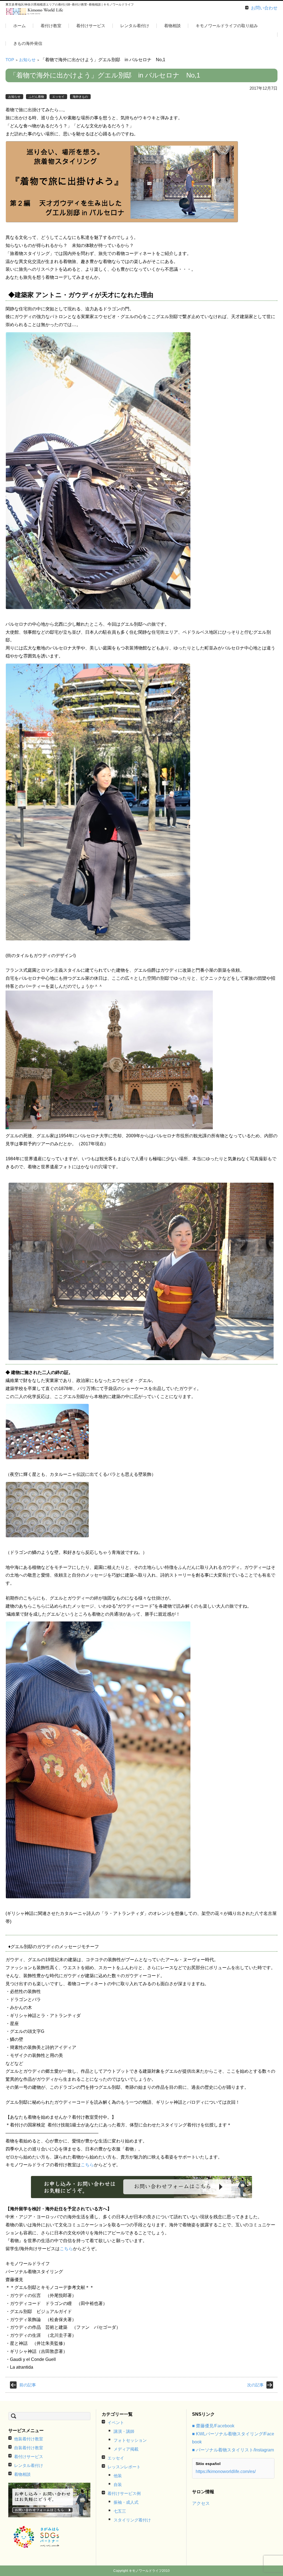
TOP (10, 60)
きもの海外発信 (28, 43)
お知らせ (27, 60)
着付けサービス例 (124, 2493)
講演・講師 (124, 2431)
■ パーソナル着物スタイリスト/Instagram (233, 2450)
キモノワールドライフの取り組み (227, 26)
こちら (87, 2165)
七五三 (120, 2511)
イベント (116, 2422)
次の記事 (255, 2385)
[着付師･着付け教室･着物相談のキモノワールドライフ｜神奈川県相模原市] (35, 12)
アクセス (201, 2503)
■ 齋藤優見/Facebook (213, 2426)
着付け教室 (51, 26)
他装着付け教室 (50, 42)
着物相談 (172, 26)
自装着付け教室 (29, 2448)
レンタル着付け (135, 26)
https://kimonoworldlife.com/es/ (226, 2471)
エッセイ (58, 97)
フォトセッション (130, 2440)
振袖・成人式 (126, 2502)
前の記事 (28, 2385)
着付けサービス (91, 26)
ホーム (19, 26)
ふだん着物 (36, 97)
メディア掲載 (126, 2449)
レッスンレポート (124, 2467)
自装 (118, 2485)
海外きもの (80, 97)
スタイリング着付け (132, 2520)
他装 (118, 2476)
